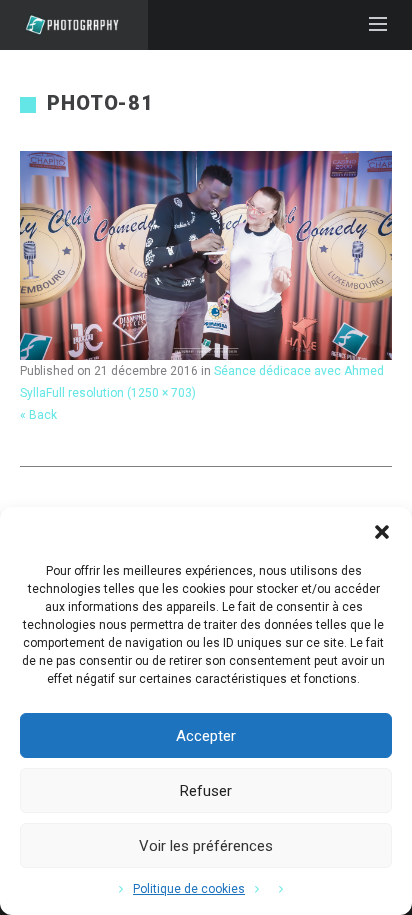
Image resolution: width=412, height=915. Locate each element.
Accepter (206, 736)
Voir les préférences (206, 846)
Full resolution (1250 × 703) (121, 393)
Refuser (206, 791)
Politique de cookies (189, 889)
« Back (38, 415)
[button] (382, 532)
